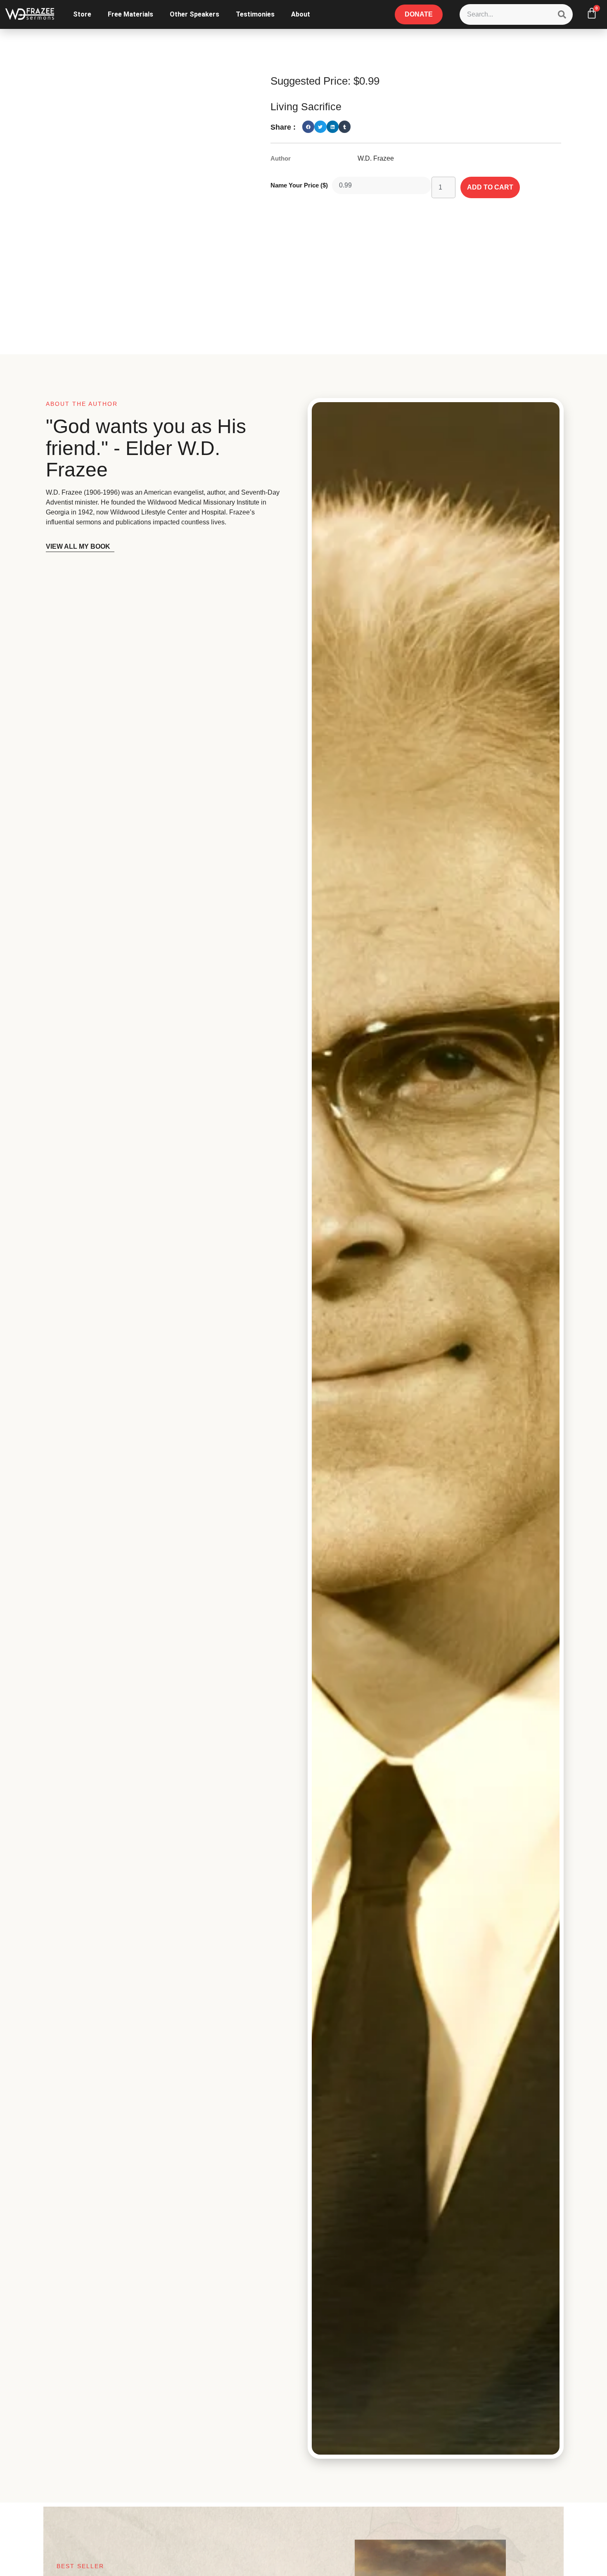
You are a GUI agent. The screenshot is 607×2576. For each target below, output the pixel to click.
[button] (308, 127)
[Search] (562, 14)
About (301, 14)
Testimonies (255, 14)
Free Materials (130, 14)
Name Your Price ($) (299, 185)
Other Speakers (194, 14)
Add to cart (490, 187)
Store (82, 14)
